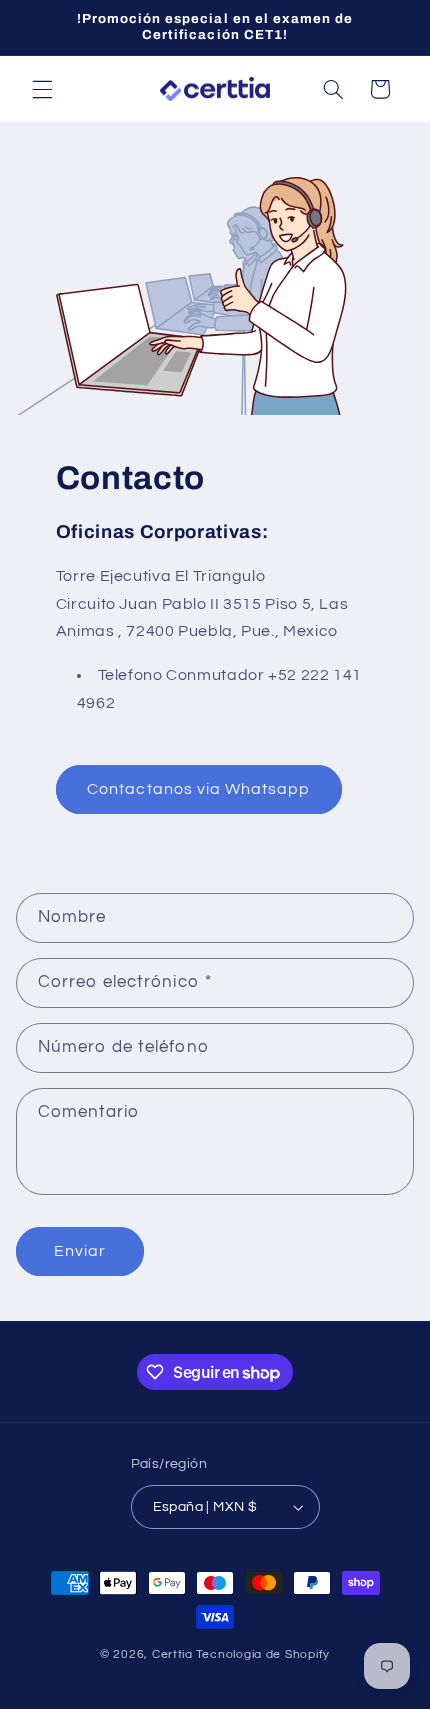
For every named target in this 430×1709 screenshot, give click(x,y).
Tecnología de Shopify (263, 1654)
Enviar (80, 1251)
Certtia (172, 1654)
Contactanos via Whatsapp (198, 789)
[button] (42, 89)
